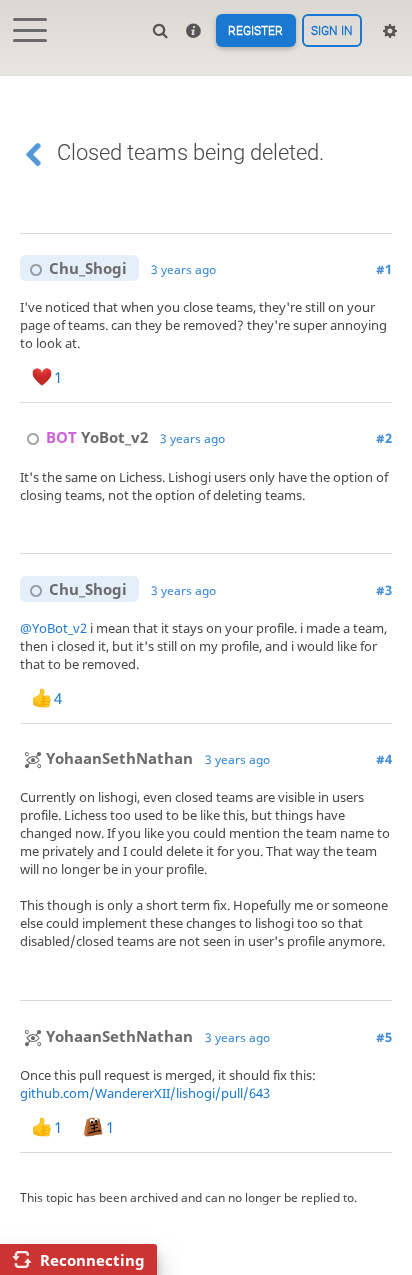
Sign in (332, 31)
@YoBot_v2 (53, 628)
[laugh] (181, 377)
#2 (384, 438)
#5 (384, 1037)
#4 (384, 759)
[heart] (216, 528)
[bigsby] (268, 377)
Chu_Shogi (88, 268)
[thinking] (224, 377)
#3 (384, 590)
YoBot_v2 (97, 437)
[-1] (137, 377)
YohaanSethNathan (119, 758)
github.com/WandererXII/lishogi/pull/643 (145, 1093)
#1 (384, 269)
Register (255, 31)
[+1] (93, 377)
